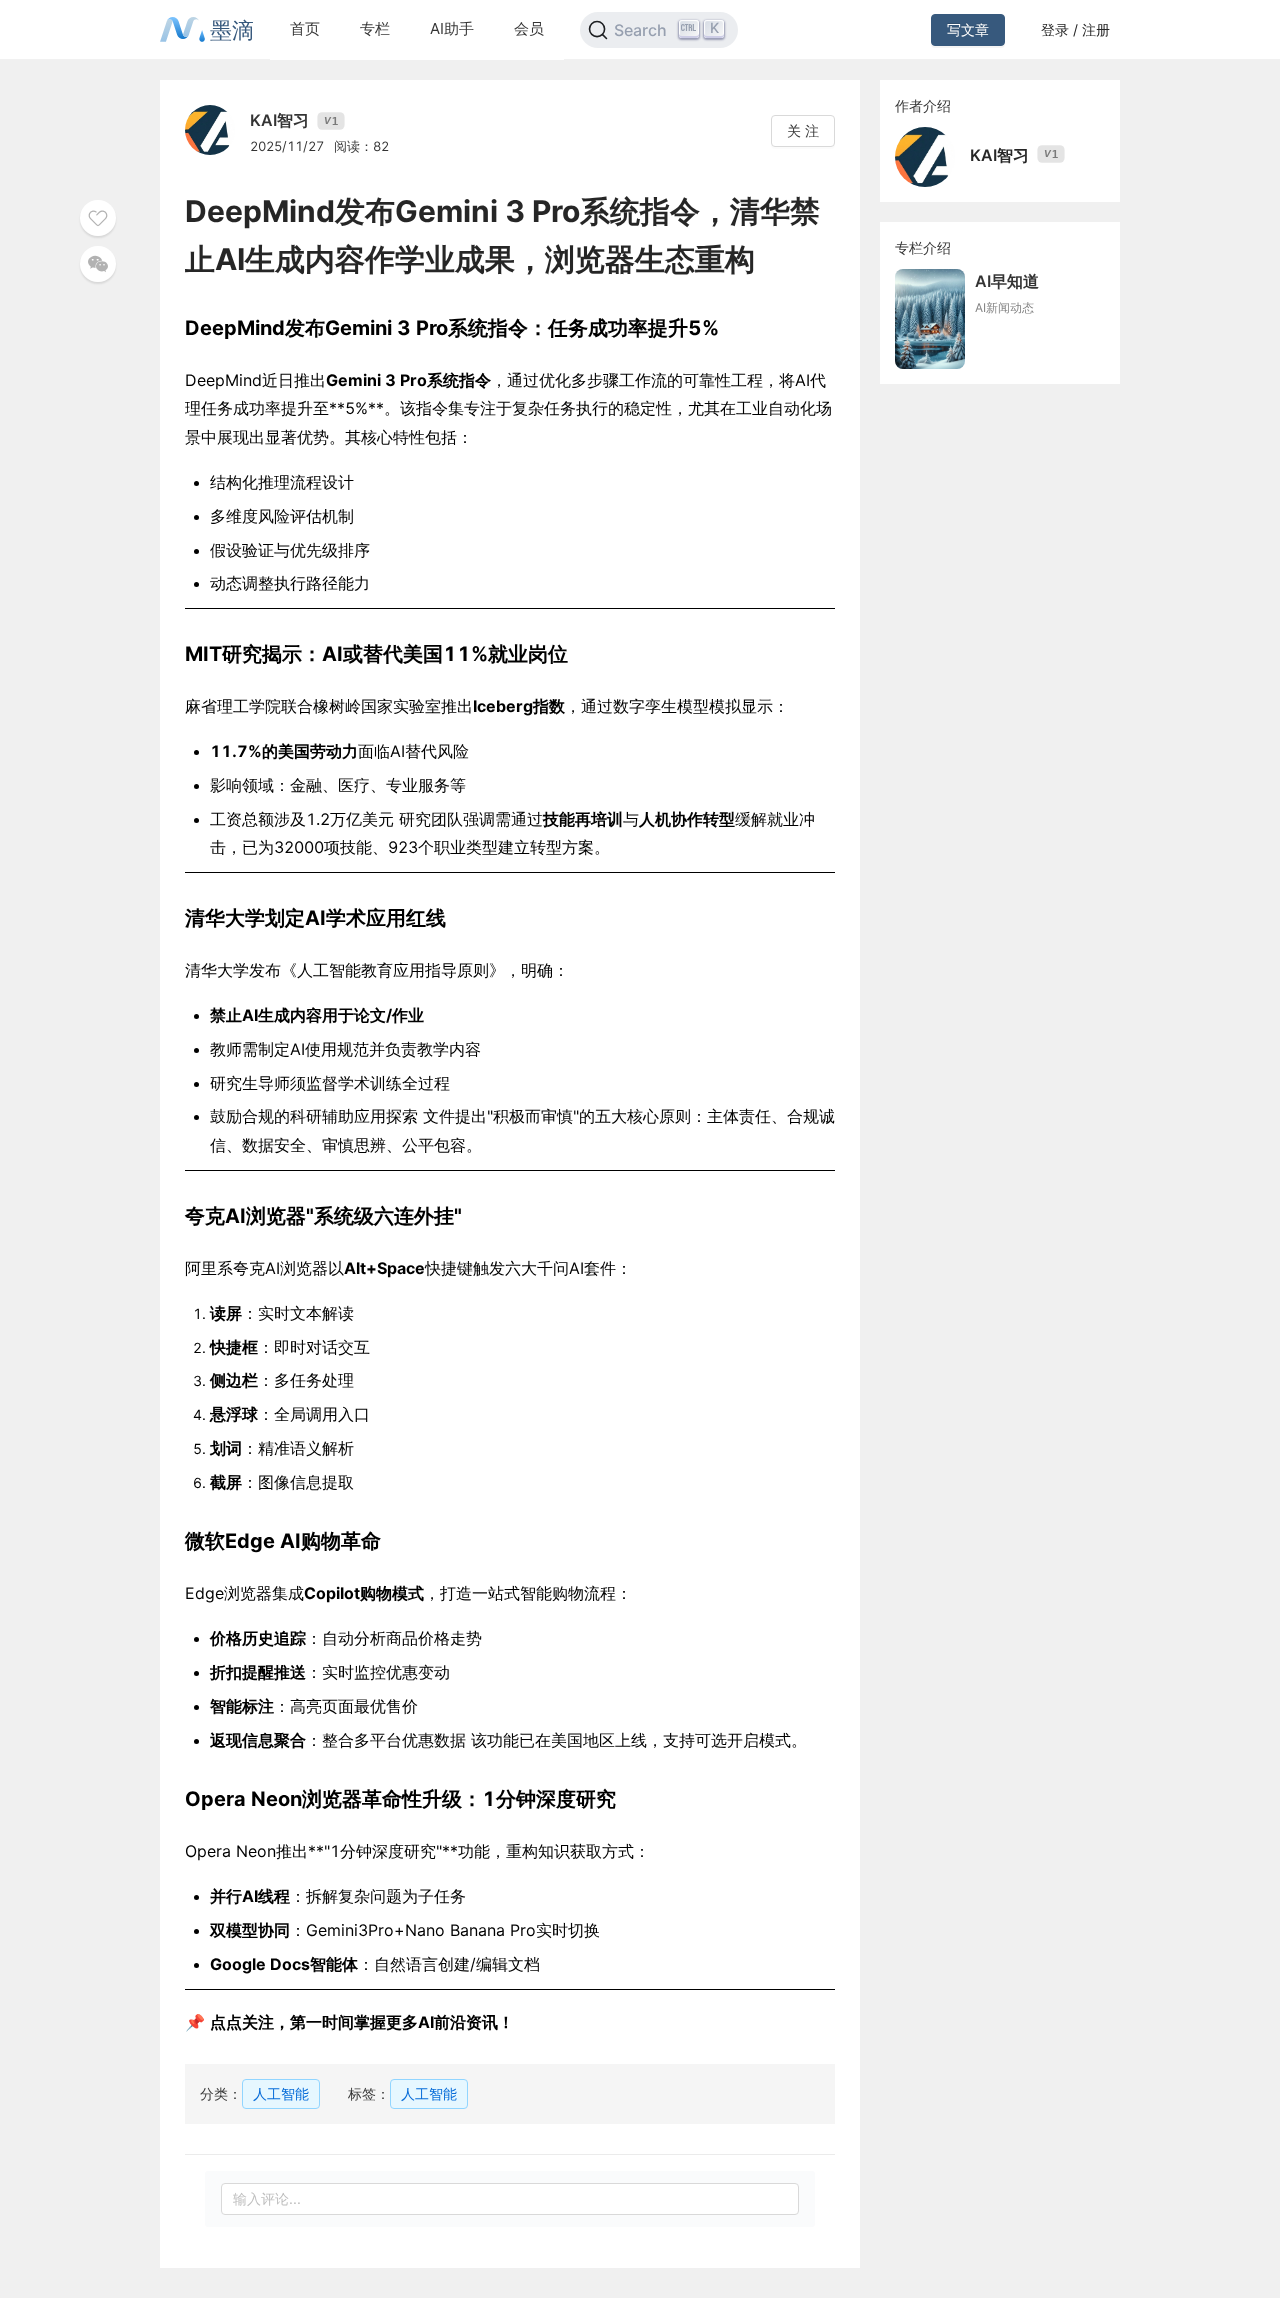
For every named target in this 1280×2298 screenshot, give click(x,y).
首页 (305, 28)
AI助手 (452, 28)
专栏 (375, 28)
